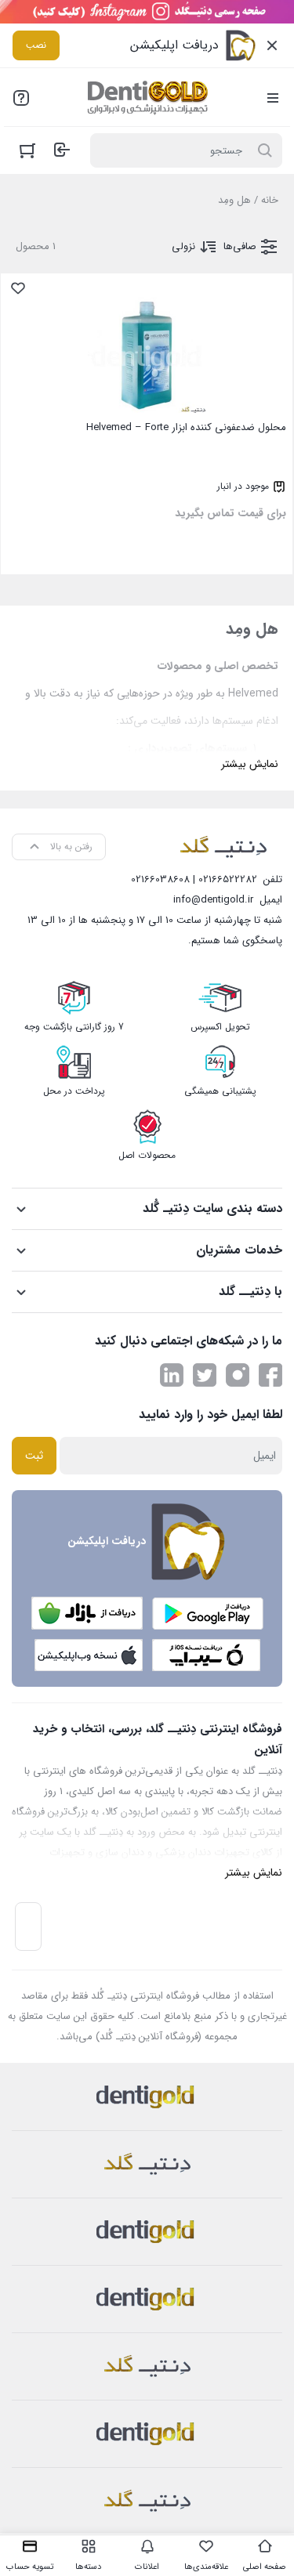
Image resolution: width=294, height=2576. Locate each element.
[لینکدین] (172, 1375)
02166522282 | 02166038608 (194, 879)
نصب (36, 45)
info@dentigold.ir (213, 900)
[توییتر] (205, 1375)
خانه (270, 200)
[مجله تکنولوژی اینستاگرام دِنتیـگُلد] (238, 1375)
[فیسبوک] (270, 1375)
